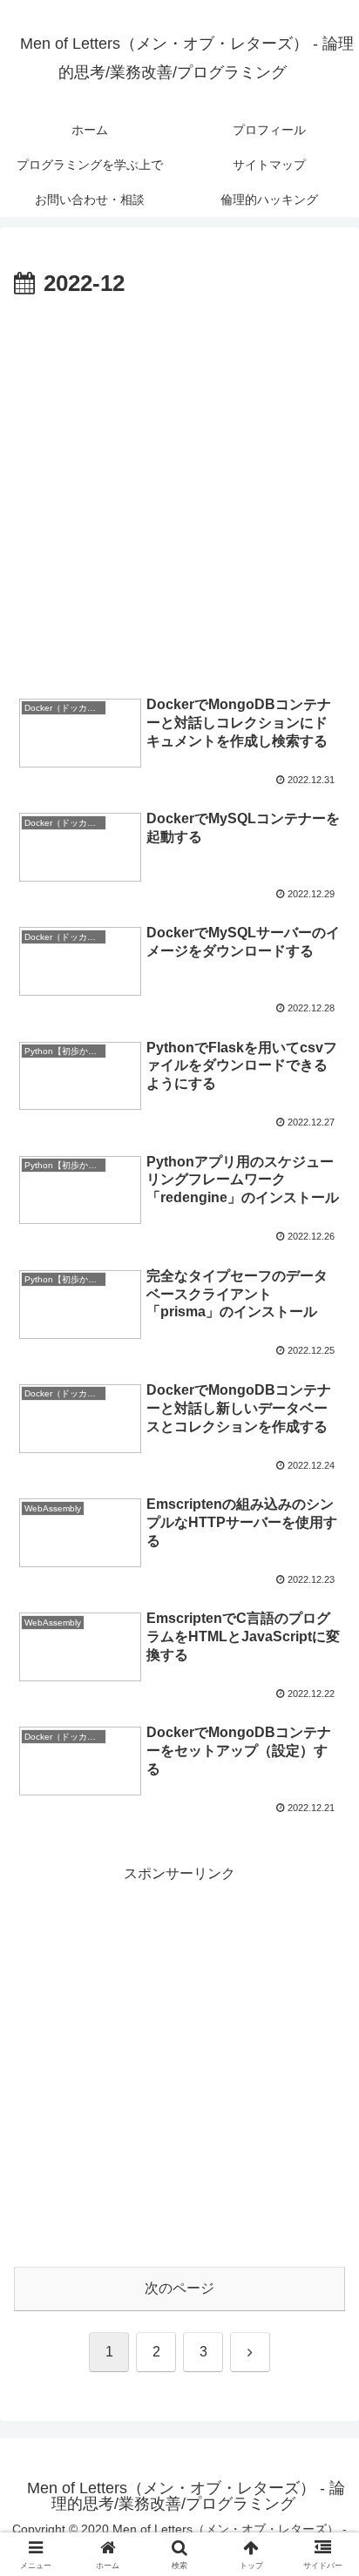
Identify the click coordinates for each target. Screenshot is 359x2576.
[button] (323, 2238)
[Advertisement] (179, 492)
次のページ (179, 2288)
